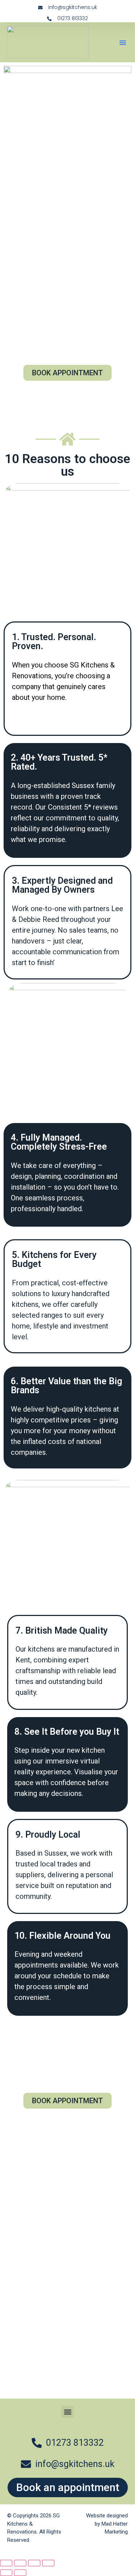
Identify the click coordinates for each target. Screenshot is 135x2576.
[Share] (34, 2563)
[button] (123, 42)
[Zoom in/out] (6, 2563)
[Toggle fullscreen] (20, 2563)
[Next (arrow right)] (20, 2573)
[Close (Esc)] (48, 2563)
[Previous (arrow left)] (6, 2573)
